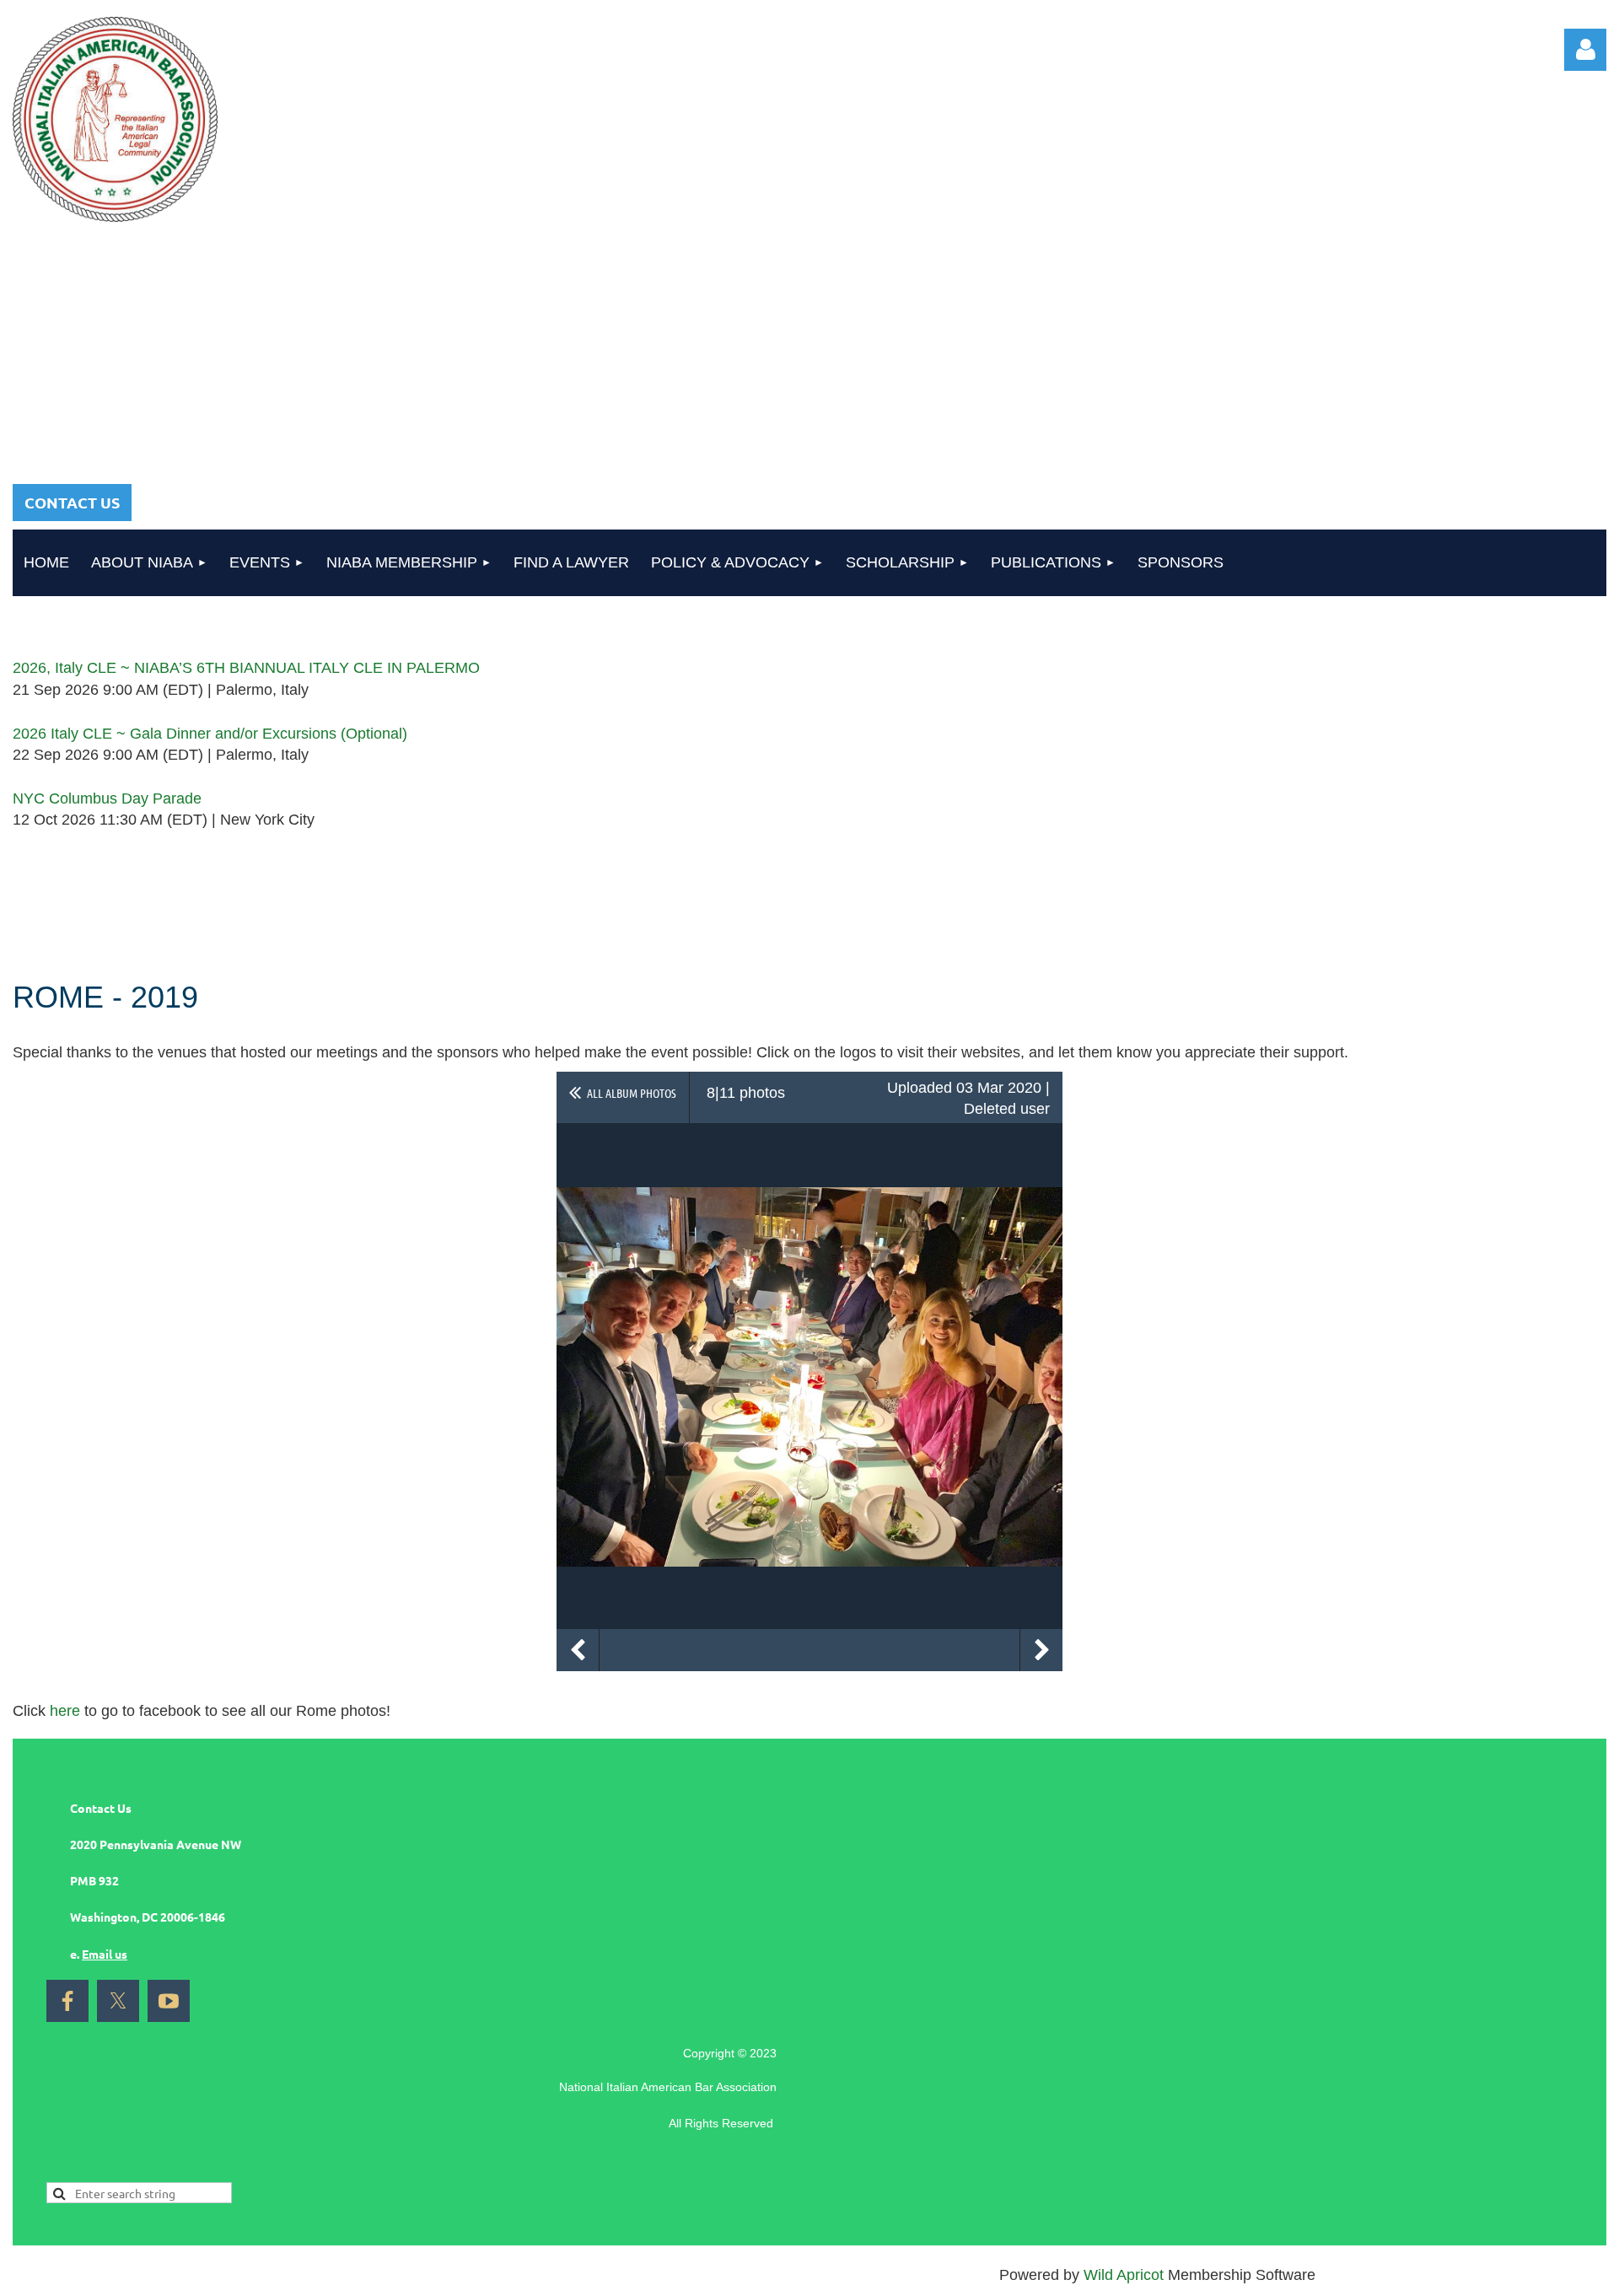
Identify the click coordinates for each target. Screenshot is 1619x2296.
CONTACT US (72, 502)
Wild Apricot (1124, 2275)
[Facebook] (67, 2001)
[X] (118, 2001)
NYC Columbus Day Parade (107, 798)
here (65, 1711)
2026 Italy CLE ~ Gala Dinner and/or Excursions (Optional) (210, 734)
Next (1041, 1650)
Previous (578, 1650)
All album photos (632, 1093)
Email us (105, 1954)
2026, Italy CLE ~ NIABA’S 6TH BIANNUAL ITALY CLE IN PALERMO (246, 668)
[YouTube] (169, 2001)
